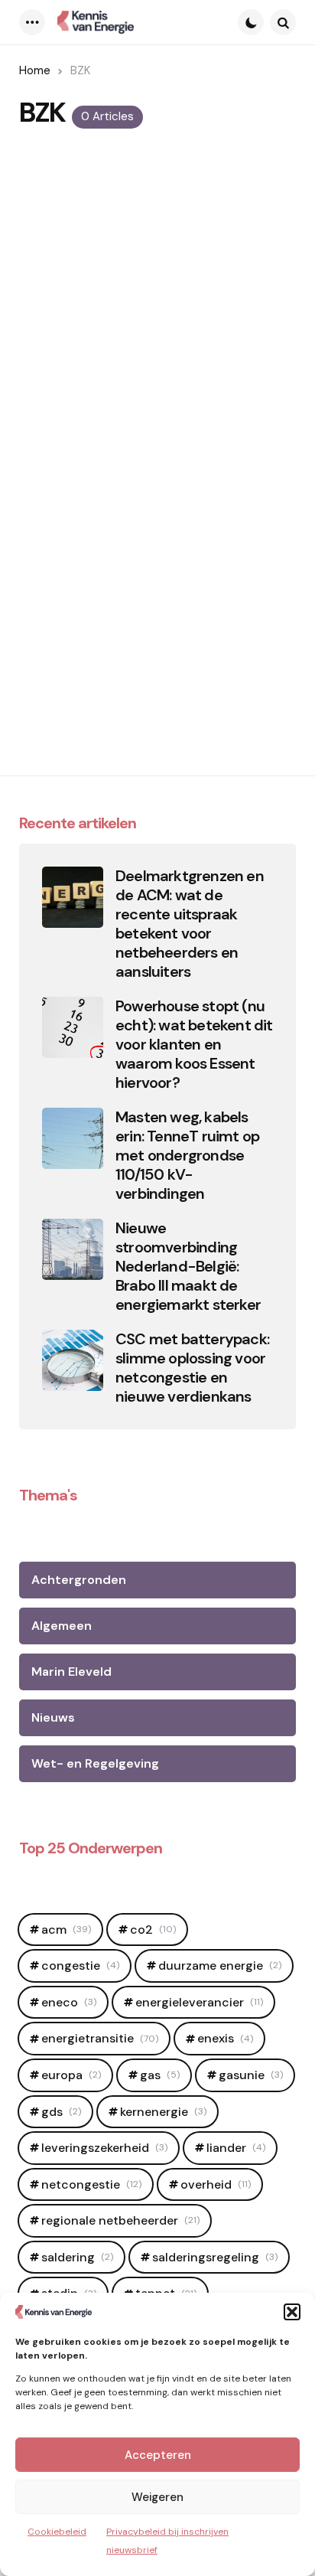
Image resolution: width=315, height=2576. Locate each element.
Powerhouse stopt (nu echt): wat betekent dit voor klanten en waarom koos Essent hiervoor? (194, 1045)
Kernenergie (163, 2112)
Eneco (69, 2002)
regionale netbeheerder (120, 2220)
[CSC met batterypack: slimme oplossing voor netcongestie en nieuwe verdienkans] (73, 1360)
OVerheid (216, 2184)
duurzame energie (220, 1965)
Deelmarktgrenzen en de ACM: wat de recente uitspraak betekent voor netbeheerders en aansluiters (190, 924)
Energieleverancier (199, 2002)
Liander (236, 2148)
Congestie (80, 1965)
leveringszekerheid (104, 2148)
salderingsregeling (215, 2257)
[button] (292, 2312)
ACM (66, 1930)
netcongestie (91, 2184)
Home (35, 70)
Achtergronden (79, 1580)
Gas (160, 2075)
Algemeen (62, 1626)
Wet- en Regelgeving (95, 1763)
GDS (61, 2112)
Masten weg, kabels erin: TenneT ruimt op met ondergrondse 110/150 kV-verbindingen (187, 1156)
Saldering (77, 2257)
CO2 (153, 1930)
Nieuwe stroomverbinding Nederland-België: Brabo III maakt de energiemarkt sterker (188, 1267)
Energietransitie (100, 2038)
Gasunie (251, 2075)
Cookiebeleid (57, 2532)
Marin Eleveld (71, 1672)
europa (71, 2075)
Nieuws (53, 1717)
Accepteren (158, 2455)
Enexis (225, 2038)
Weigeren (157, 2497)
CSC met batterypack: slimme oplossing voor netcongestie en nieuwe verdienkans (192, 1368)
